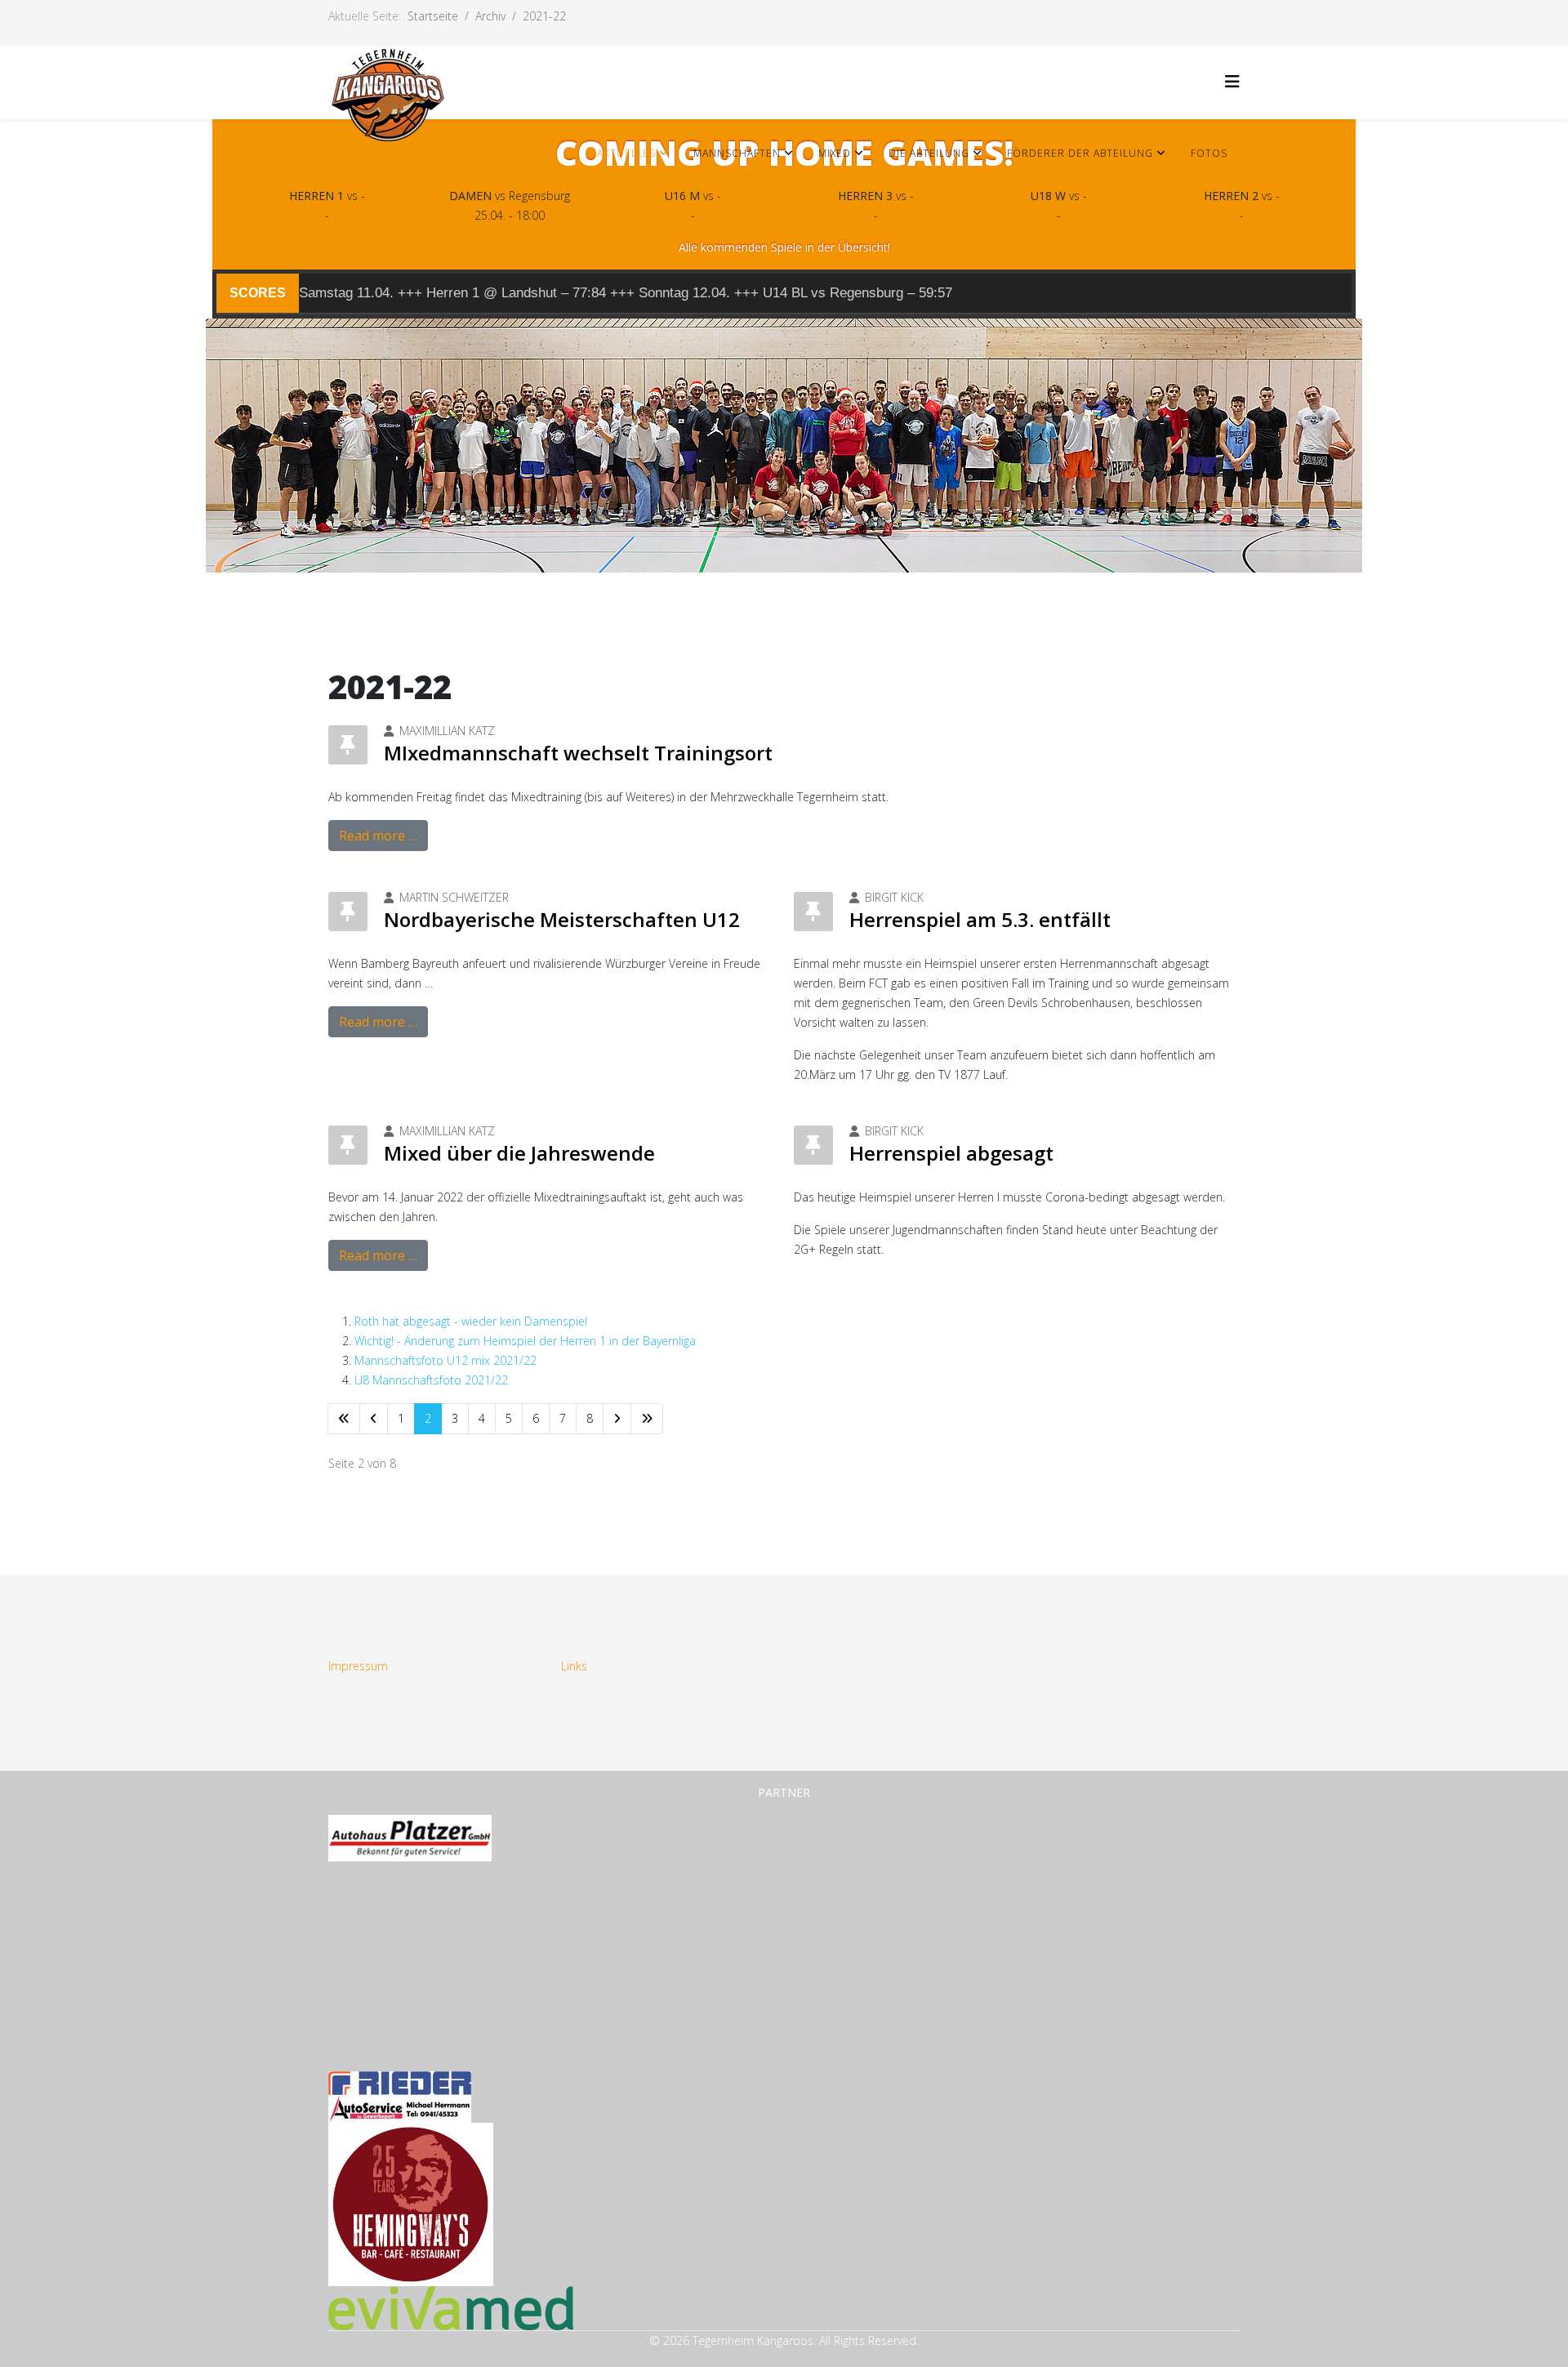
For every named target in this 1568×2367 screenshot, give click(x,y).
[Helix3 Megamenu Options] (1232, 81)
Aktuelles (626, 153)
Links (574, 1666)
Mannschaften (737, 153)
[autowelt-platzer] (784, 1838)
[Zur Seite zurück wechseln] (374, 1419)
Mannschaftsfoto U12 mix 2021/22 (445, 1360)
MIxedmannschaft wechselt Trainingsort (578, 753)
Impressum (358, 1666)
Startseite (433, 16)
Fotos (1209, 153)
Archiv (490, 16)
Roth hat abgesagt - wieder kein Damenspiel (471, 1321)
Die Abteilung (929, 153)
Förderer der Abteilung (1080, 153)
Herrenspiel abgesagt (951, 1153)
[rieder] (784, 2083)
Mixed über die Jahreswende (519, 1153)
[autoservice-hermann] (784, 2109)
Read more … (378, 836)
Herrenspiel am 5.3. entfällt (980, 919)
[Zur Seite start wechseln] (344, 1419)
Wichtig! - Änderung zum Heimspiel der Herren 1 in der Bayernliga (525, 1341)
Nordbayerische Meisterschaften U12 (562, 919)
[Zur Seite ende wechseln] (647, 1419)
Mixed (835, 153)
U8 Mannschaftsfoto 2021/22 (431, 1380)
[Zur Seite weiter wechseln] (617, 1419)
